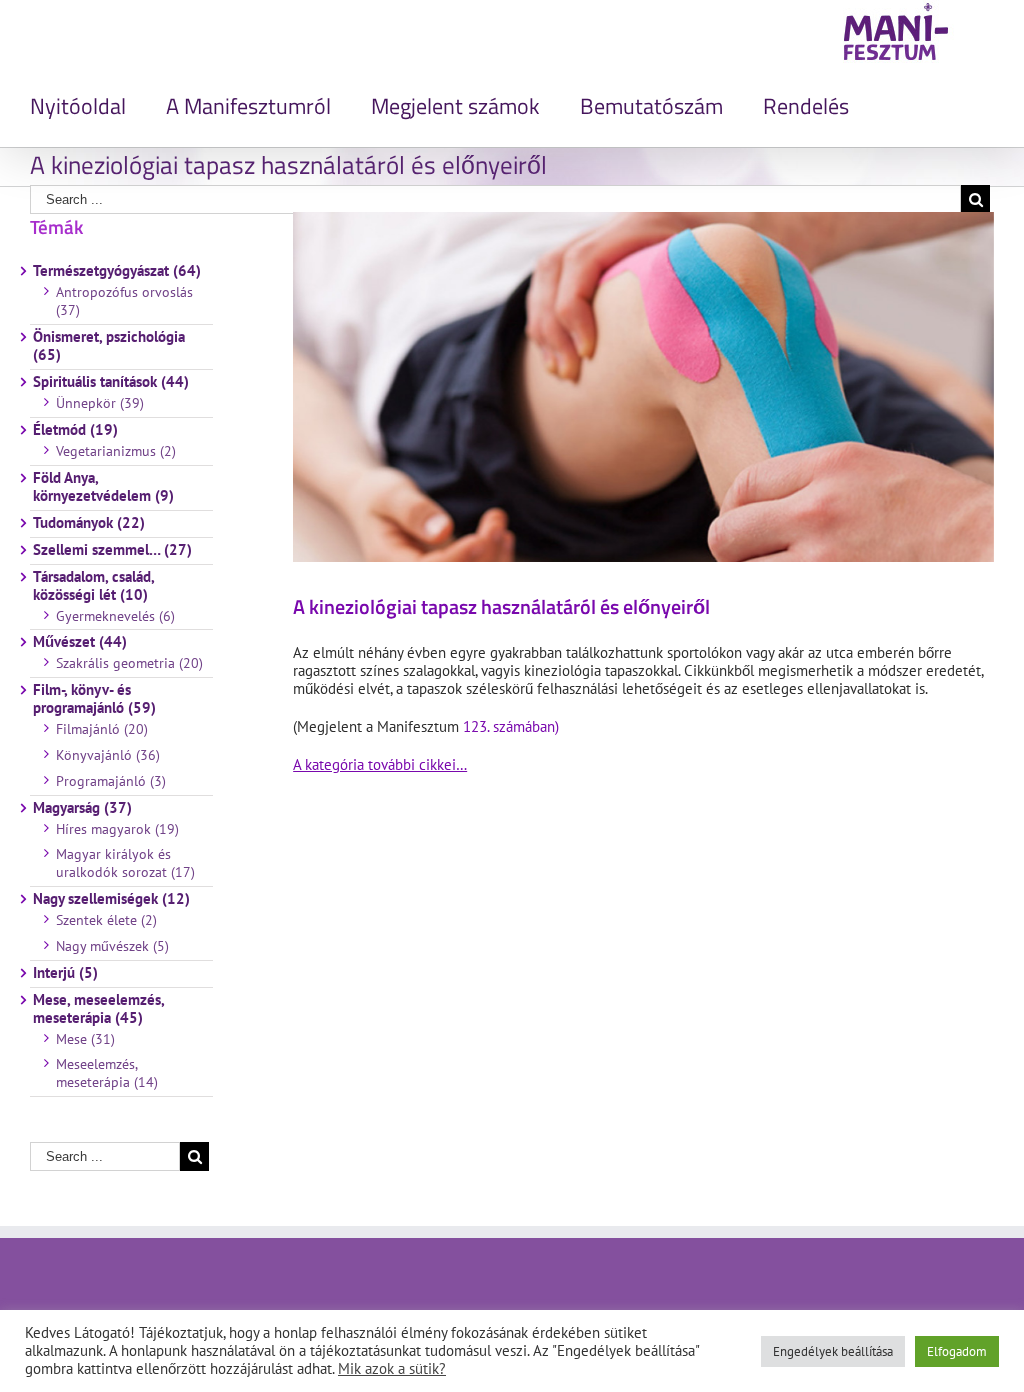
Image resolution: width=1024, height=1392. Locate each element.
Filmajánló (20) (102, 729)
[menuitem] (98, 105)
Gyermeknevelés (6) (115, 616)
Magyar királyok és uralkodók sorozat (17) (125, 863)
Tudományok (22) (89, 523)
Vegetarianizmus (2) (116, 451)
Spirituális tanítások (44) (111, 382)
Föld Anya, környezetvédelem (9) (103, 487)
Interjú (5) (65, 973)
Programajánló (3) (111, 781)
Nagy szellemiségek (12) (111, 899)
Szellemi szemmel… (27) (112, 550)
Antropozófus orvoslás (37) (124, 301)
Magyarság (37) (82, 808)
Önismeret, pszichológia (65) (109, 346)
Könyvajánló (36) (108, 755)
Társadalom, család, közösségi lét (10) (93, 586)
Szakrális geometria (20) (129, 663)
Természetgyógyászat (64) (117, 271)
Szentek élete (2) (106, 920)
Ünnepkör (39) (100, 403)
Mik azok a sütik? (392, 1368)
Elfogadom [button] (957, 1351)
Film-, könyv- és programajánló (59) (94, 699)
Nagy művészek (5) (112, 946)
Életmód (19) (75, 430)
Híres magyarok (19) (117, 829)
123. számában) (511, 726)
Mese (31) (85, 1039)
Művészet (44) (80, 642)
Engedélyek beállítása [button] (833, 1351)
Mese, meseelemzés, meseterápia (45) (98, 1009)
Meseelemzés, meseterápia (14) (107, 1073)
